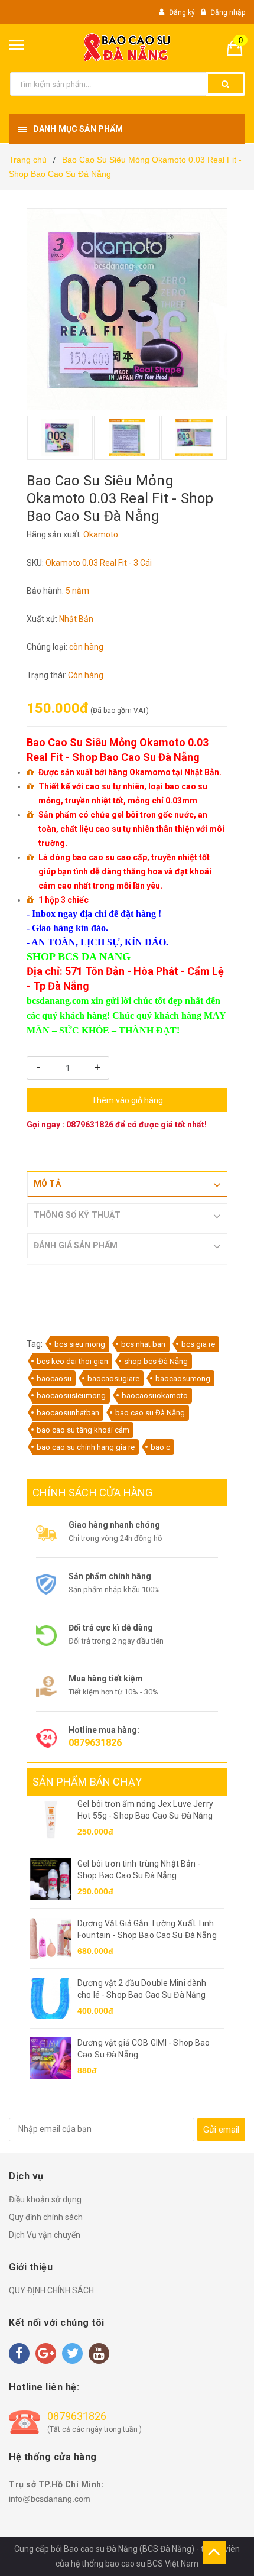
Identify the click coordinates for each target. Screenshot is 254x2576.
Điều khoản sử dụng (45, 2199)
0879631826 (90, 1125)
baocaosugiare (113, 1378)
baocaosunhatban (68, 1413)
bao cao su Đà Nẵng (150, 1413)
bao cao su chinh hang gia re (86, 1447)
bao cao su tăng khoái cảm (83, 1430)
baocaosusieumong (71, 1396)
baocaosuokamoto (155, 1396)
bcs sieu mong (80, 1344)
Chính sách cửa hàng (92, 1493)
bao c (160, 1447)
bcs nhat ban (143, 1344)
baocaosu (54, 1378)
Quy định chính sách (46, 2217)
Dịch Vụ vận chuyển (45, 2235)
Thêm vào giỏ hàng (127, 1100)
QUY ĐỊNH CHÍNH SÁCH (51, 2290)
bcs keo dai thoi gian (72, 1361)
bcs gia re (198, 1344)
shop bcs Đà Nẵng (156, 1361)
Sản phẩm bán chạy (87, 1782)
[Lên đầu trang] (214, 2552)
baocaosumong (183, 1378)
